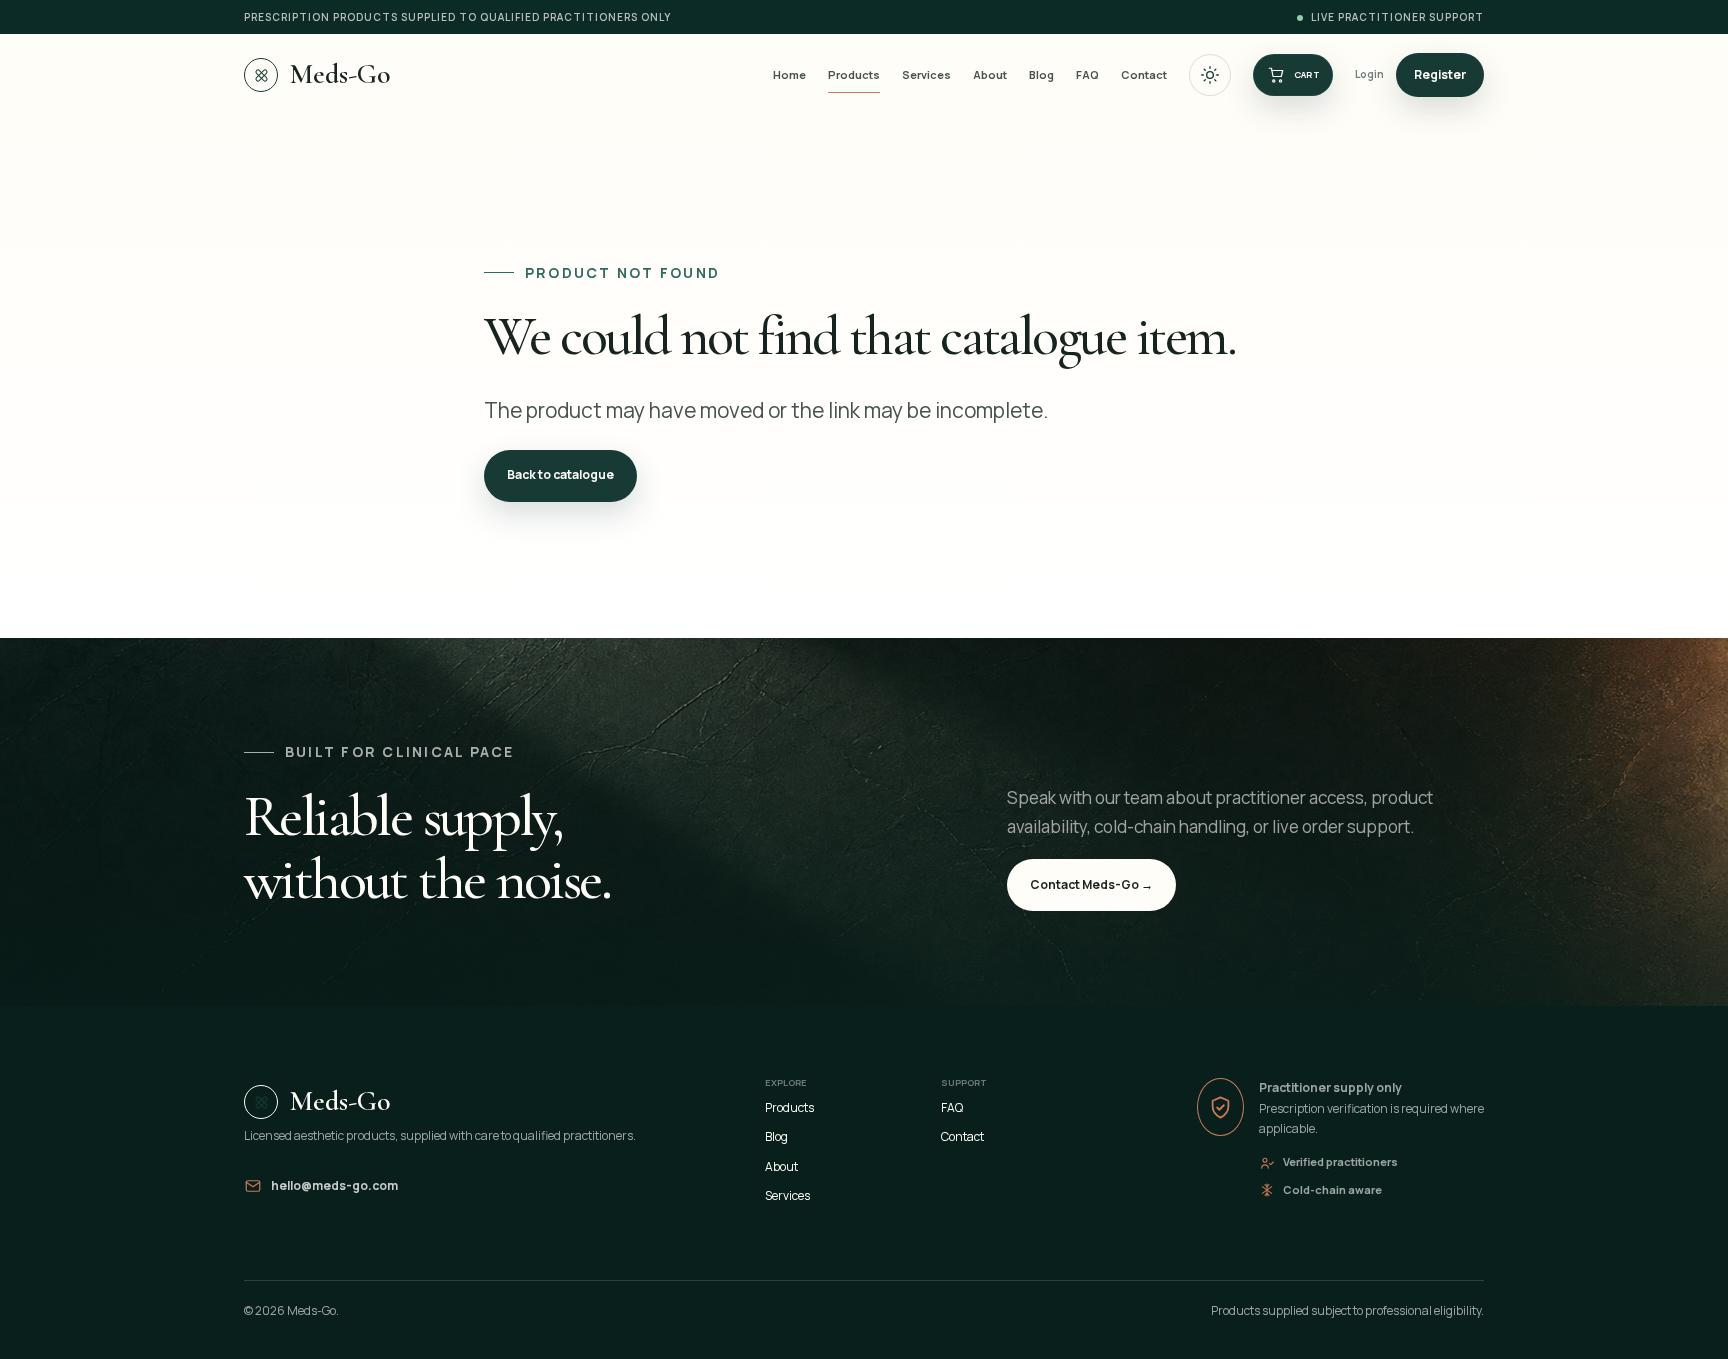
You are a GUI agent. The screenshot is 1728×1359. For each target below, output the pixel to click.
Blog (1041, 74)
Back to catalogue (560, 474)
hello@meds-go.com (334, 1185)
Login (1369, 74)
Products (854, 74)
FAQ (1087, 74)
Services (926, 74)
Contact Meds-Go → (1091, 884)
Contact (1144, 74)
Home (789, 74)
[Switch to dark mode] (1210, 75)
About (990, 74)
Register (1440, 74)
